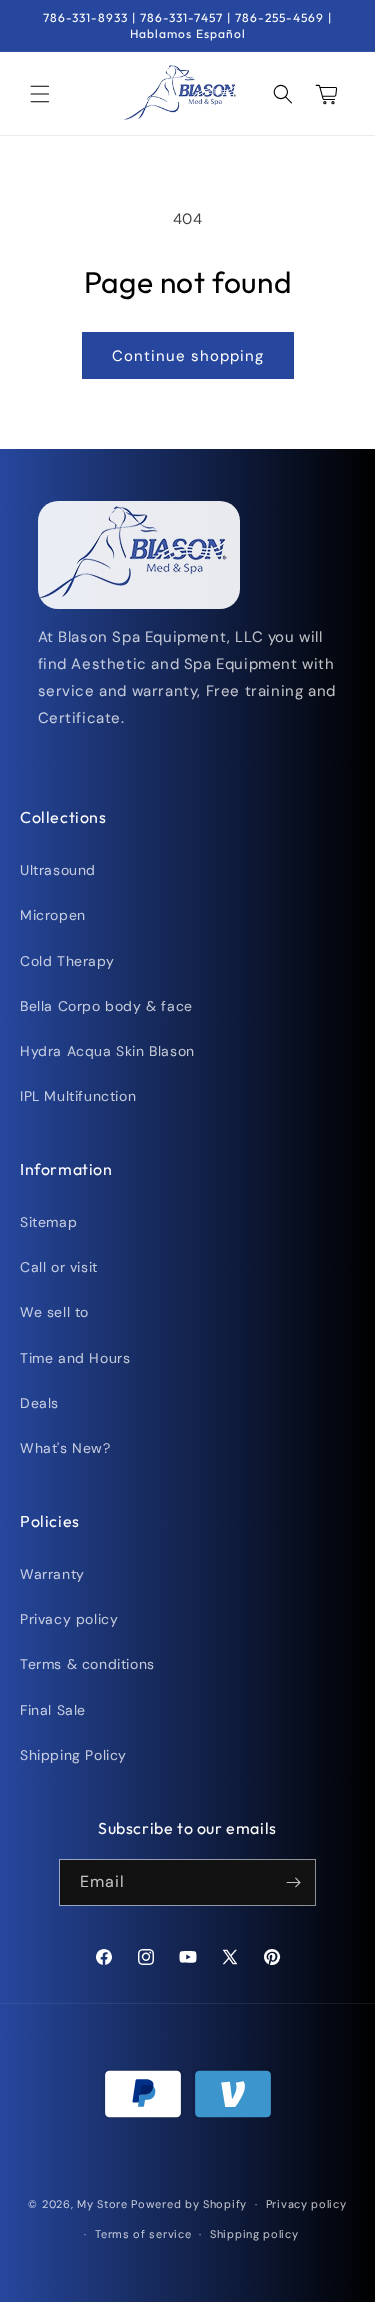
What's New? (65, 1448)
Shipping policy (254, 2234)
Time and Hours (75, 1358)
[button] (40, 94)
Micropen (53, 915)
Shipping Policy (73, 1755)
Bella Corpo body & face (106, 1006)
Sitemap (48, 1222)
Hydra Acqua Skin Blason (107, 1051)
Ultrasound (58, 870)
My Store (102, 2204)
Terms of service (143, 2234)
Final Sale (53, 1710)
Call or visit (59, 1267)
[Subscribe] (293, 1882)
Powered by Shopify (189, 2204)
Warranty (52, 1574)
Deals (39, 1403)
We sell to (54, 1312)
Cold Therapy (67, 961)
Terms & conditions (87, 1664)
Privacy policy (69, 1619)
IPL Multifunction (78, 1096)
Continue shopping (188, 356)
